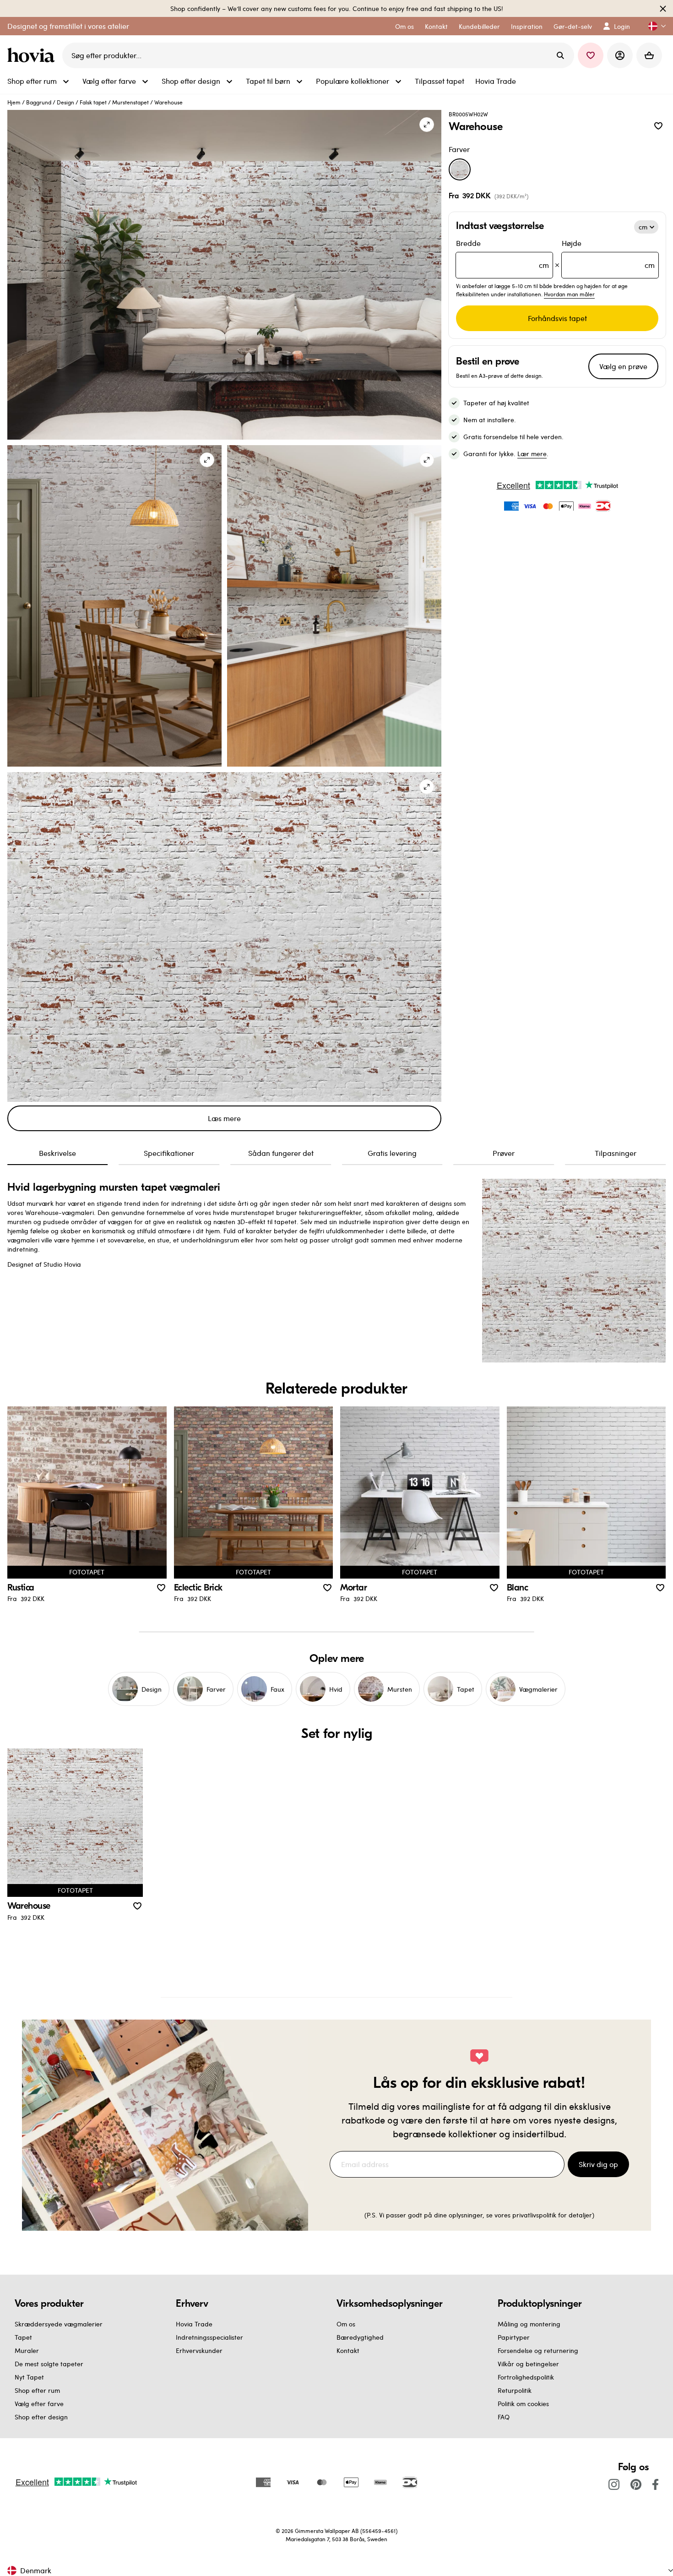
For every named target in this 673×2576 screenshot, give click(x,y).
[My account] (620, 55)
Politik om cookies (523, 2404)
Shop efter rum (37, 2390)
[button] (653, 26)
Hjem (14, 102)
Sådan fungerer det (281, 1153)
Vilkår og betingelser (528, 2364)
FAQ (504, 2417)
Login (622, 26)
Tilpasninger (616, 1153)
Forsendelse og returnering (538, 2350)
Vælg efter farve (39, 2404)
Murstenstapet (130, 102)
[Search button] (560, 55)
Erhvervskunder (199, 2350)
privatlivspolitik (534, 2215)
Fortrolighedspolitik (526, 2377)
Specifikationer (169, 1153)
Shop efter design (41, 2417)
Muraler (27, 2350)
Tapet (23, 2337)
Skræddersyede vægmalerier (59, 2324)
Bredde (502, 254)
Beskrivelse (57, 1153)
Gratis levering (392, 1153)
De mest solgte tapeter (49, 2364)
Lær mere (532, 454)
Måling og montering (529, 2324)
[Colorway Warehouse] (460, 169)
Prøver (504, 1153)
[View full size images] (427, 125)
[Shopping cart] (649, 55)
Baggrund (39, 102)
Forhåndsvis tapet (557, 318)
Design (65, 102)
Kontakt (348, 2350)
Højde (608, 254)
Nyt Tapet (29, 2377)
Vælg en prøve (623, 366)
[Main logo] (33, 55)
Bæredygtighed (360, 2337)
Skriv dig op (598, 2164)
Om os (346, 2324)
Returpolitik (515, 2390)
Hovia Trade (194, 2324)
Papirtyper (514, 2337)
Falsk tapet (93, 102)
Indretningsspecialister (209, 2337)
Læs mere (224, 1118)
